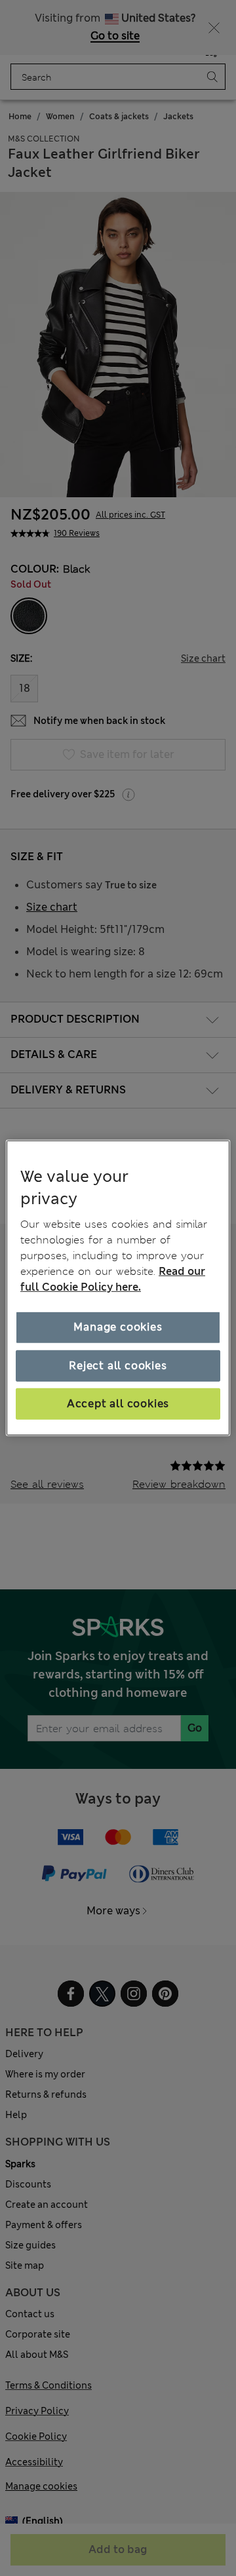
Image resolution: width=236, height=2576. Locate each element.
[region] (118, 1288)
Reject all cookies (118, 1365)
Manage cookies (118, 1327)
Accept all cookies (118, 1404)
